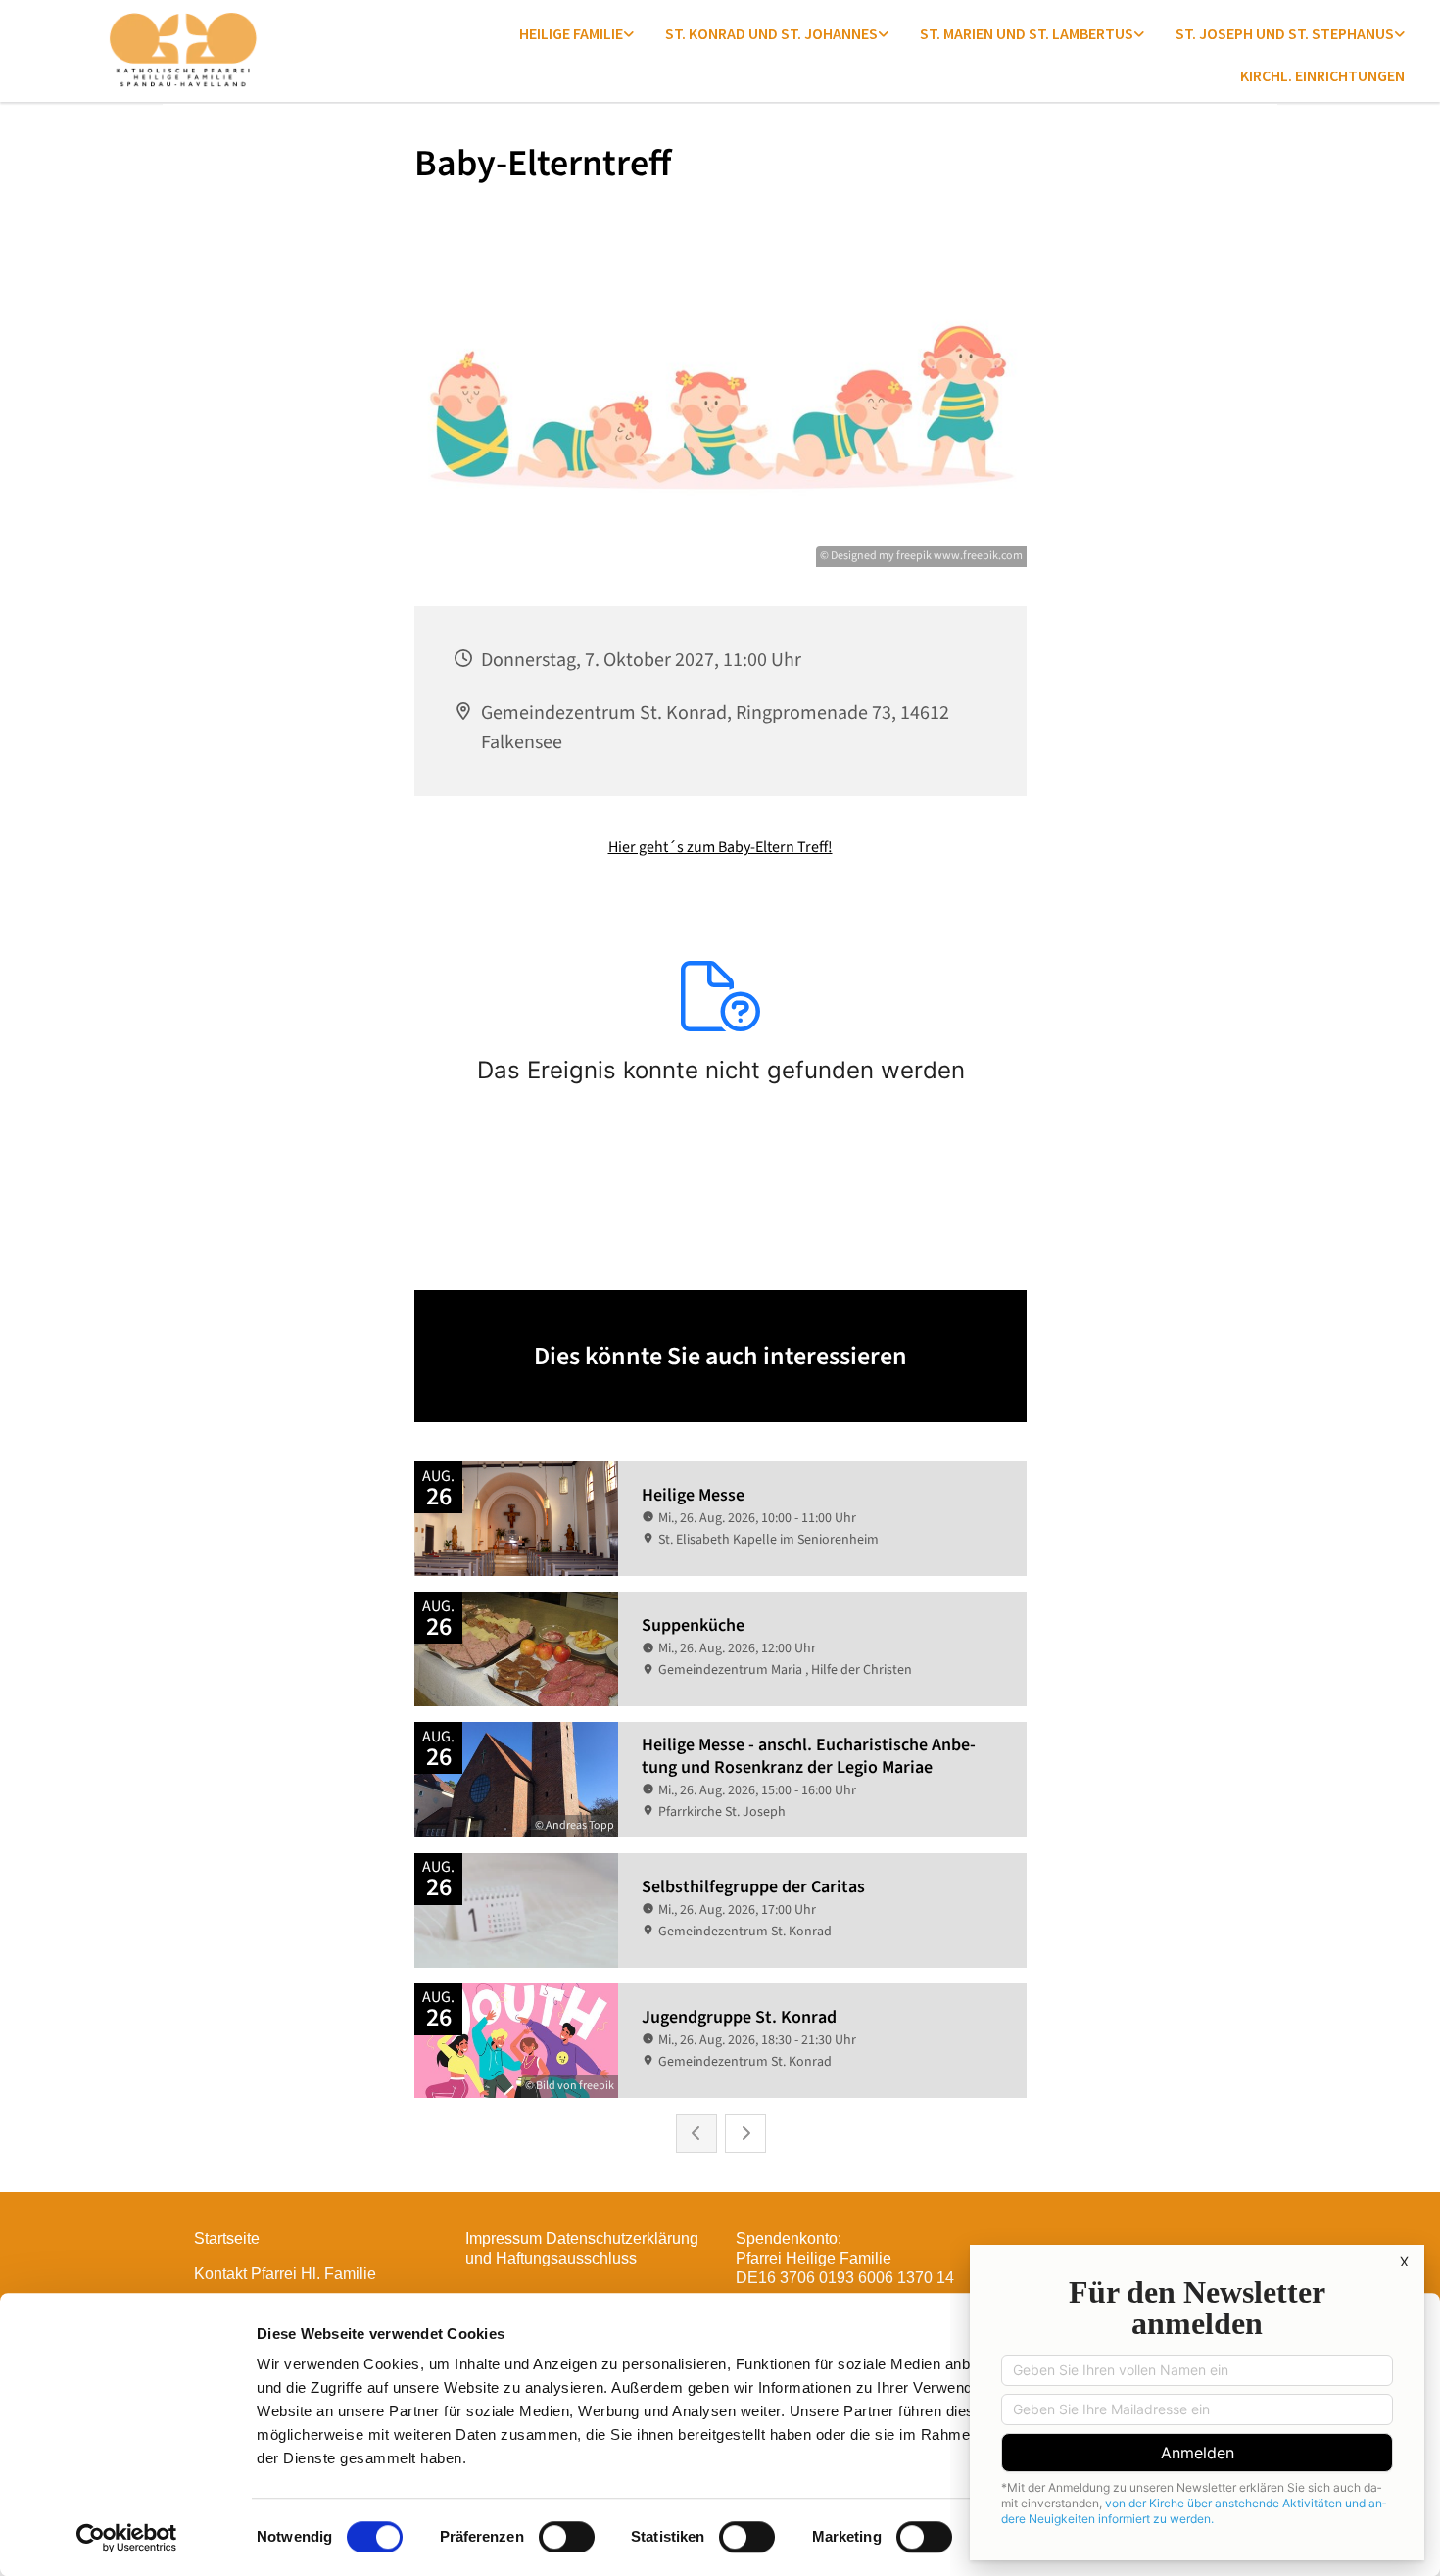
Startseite (227, 2239)
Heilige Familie (571, 33)
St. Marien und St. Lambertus (1027, 33)
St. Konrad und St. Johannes (771, 33)
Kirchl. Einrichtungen (1322, 75)
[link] (576, 33)
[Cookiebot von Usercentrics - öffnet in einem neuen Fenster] (127, 2538)
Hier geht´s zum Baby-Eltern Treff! (720, 847)
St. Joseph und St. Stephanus (1285, 33)
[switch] (567, 2537)
